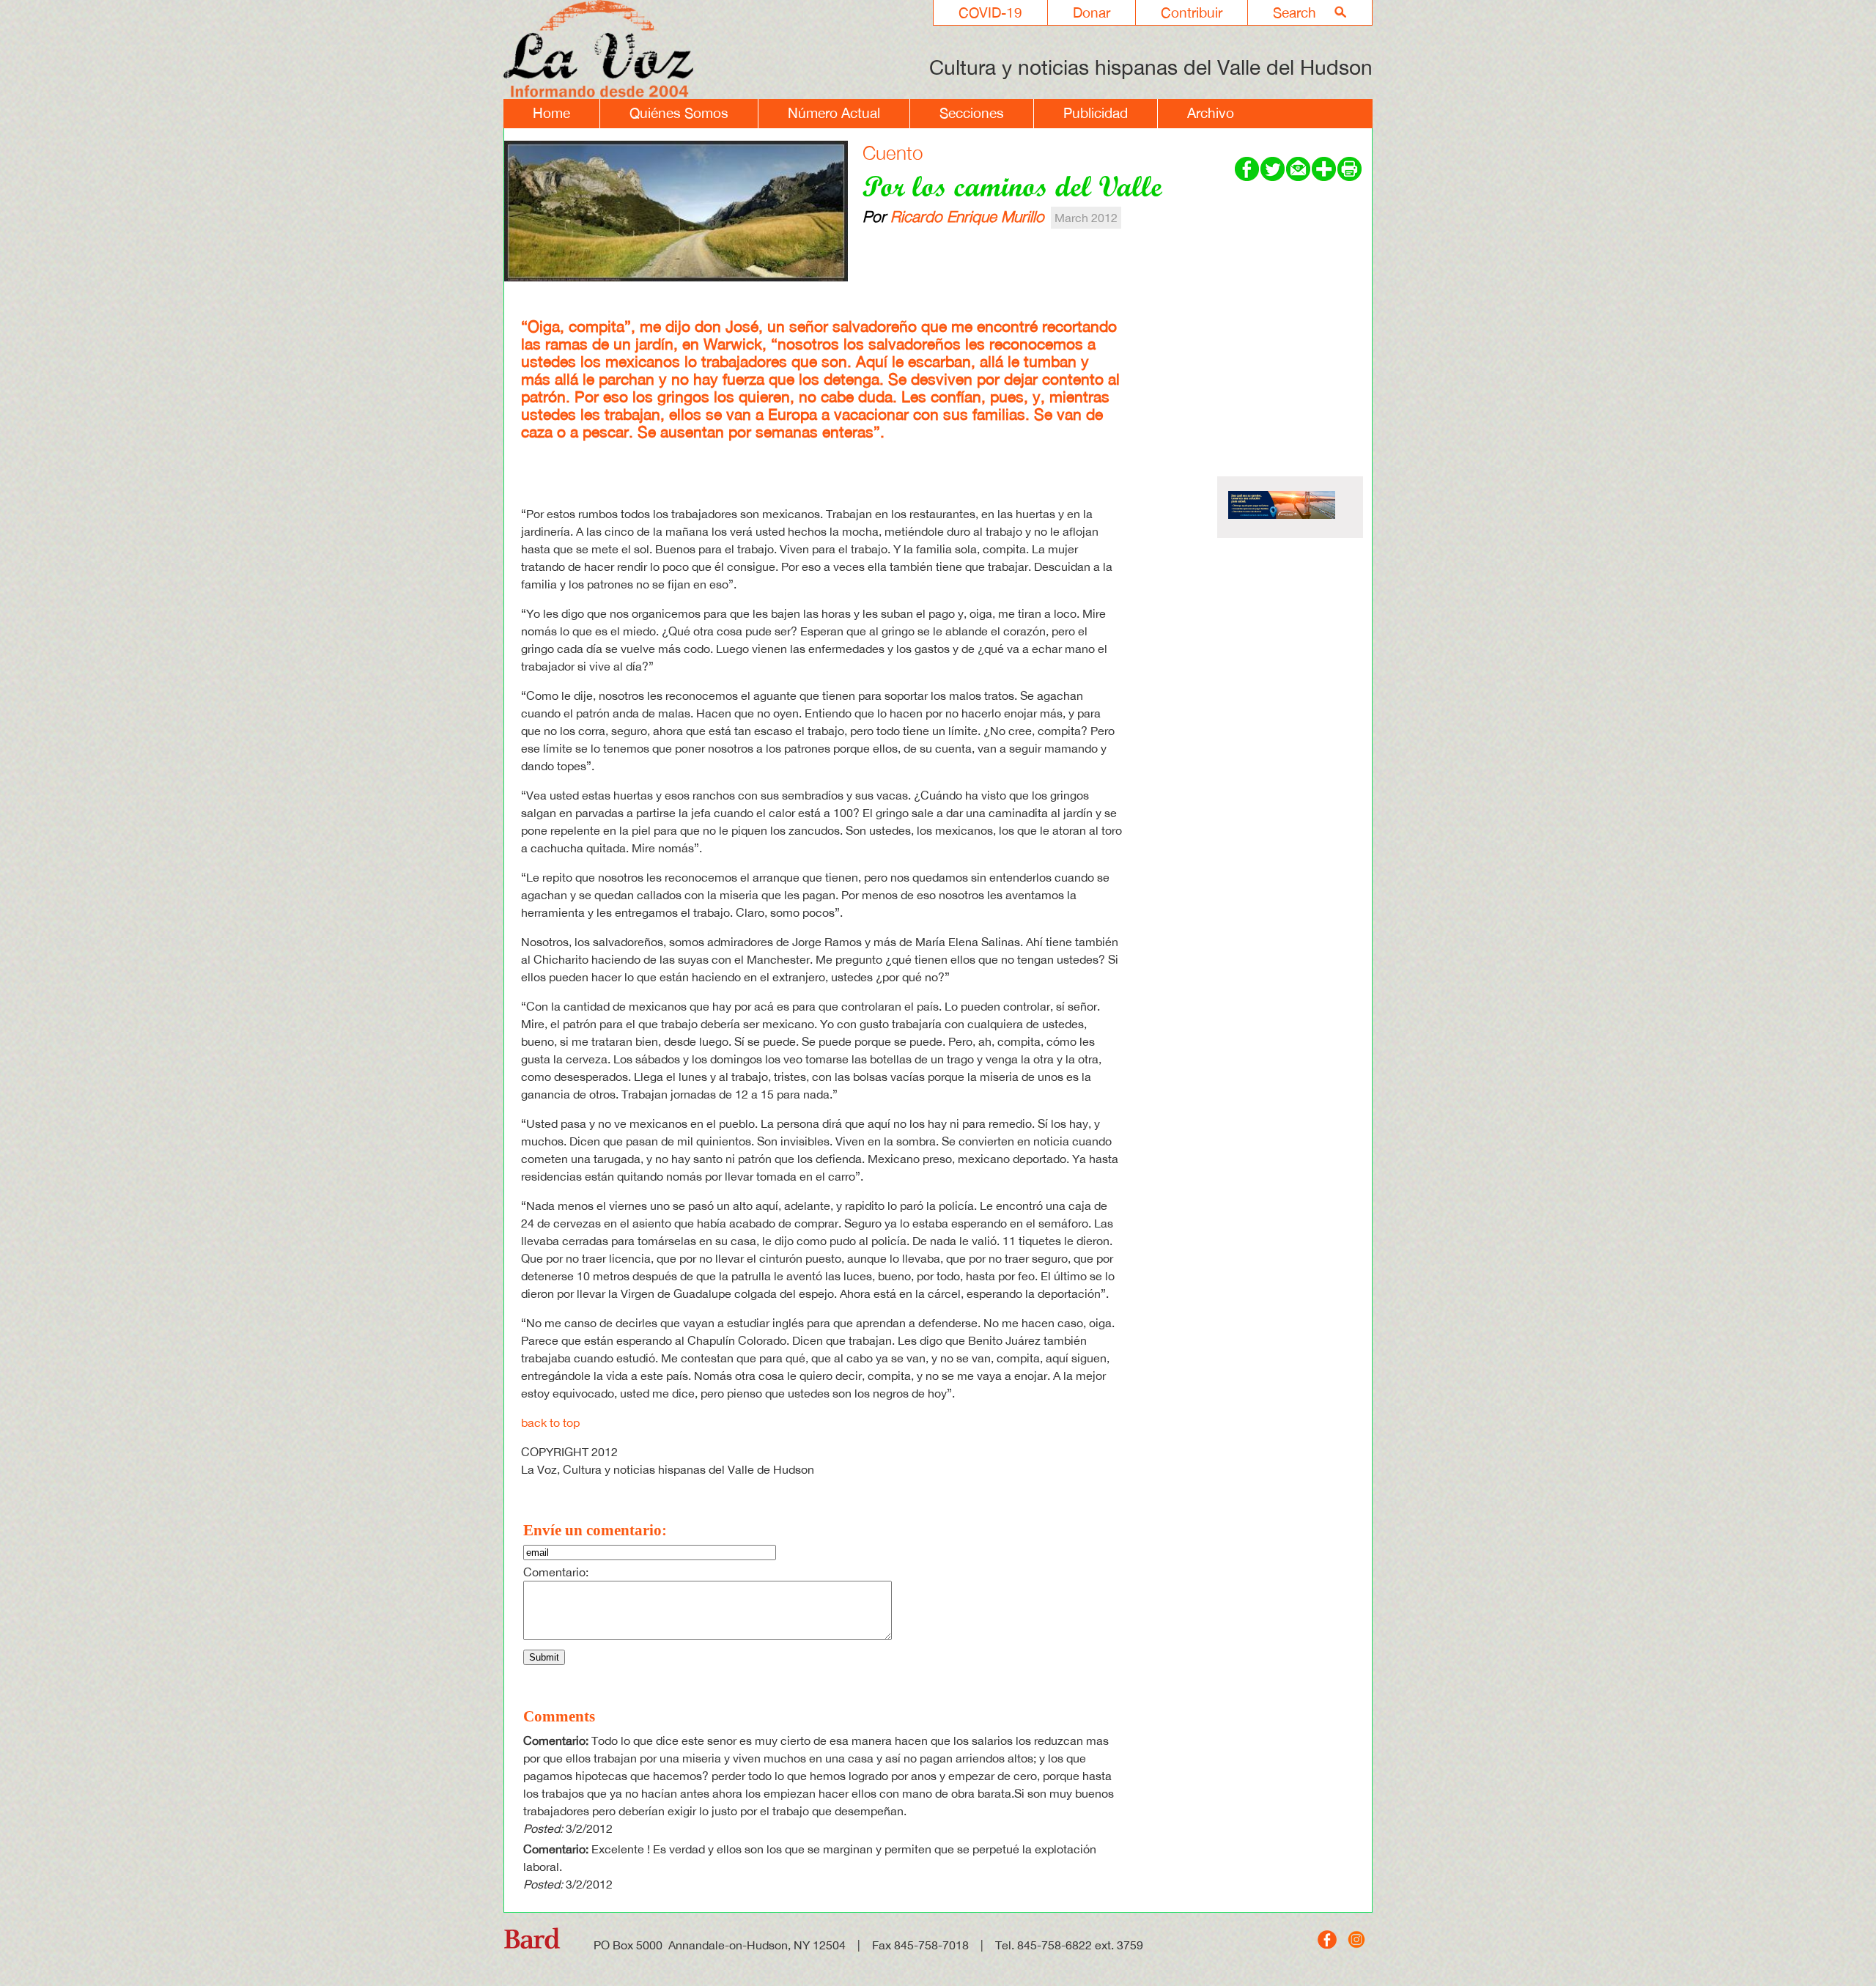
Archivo (1211, 113)
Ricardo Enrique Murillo (967, 216)
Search (1295, 12)
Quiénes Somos (679, 113)
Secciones (972, 113)
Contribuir (1192, 12)
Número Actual (834, 113)
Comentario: (556, 1572)
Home (551, 113)
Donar (1092, 12)
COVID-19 (990, 12)
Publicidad (1096, 113)
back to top (550, 1422)
